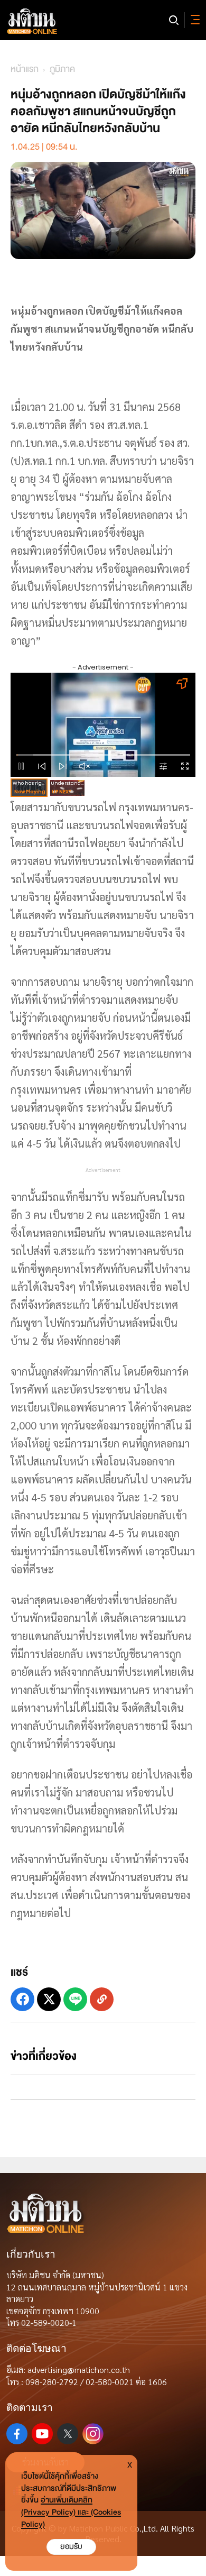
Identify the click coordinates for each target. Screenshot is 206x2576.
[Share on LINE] (75, 1999)
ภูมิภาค (62, 69)
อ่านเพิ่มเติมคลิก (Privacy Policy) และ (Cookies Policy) (71, 2512)
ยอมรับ (71, 2547)
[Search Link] (174, 20)
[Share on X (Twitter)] (49, 1999)
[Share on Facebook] (22, 1999)
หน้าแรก (25, 69)
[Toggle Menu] (193, 20)
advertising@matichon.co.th (79, 2369)
